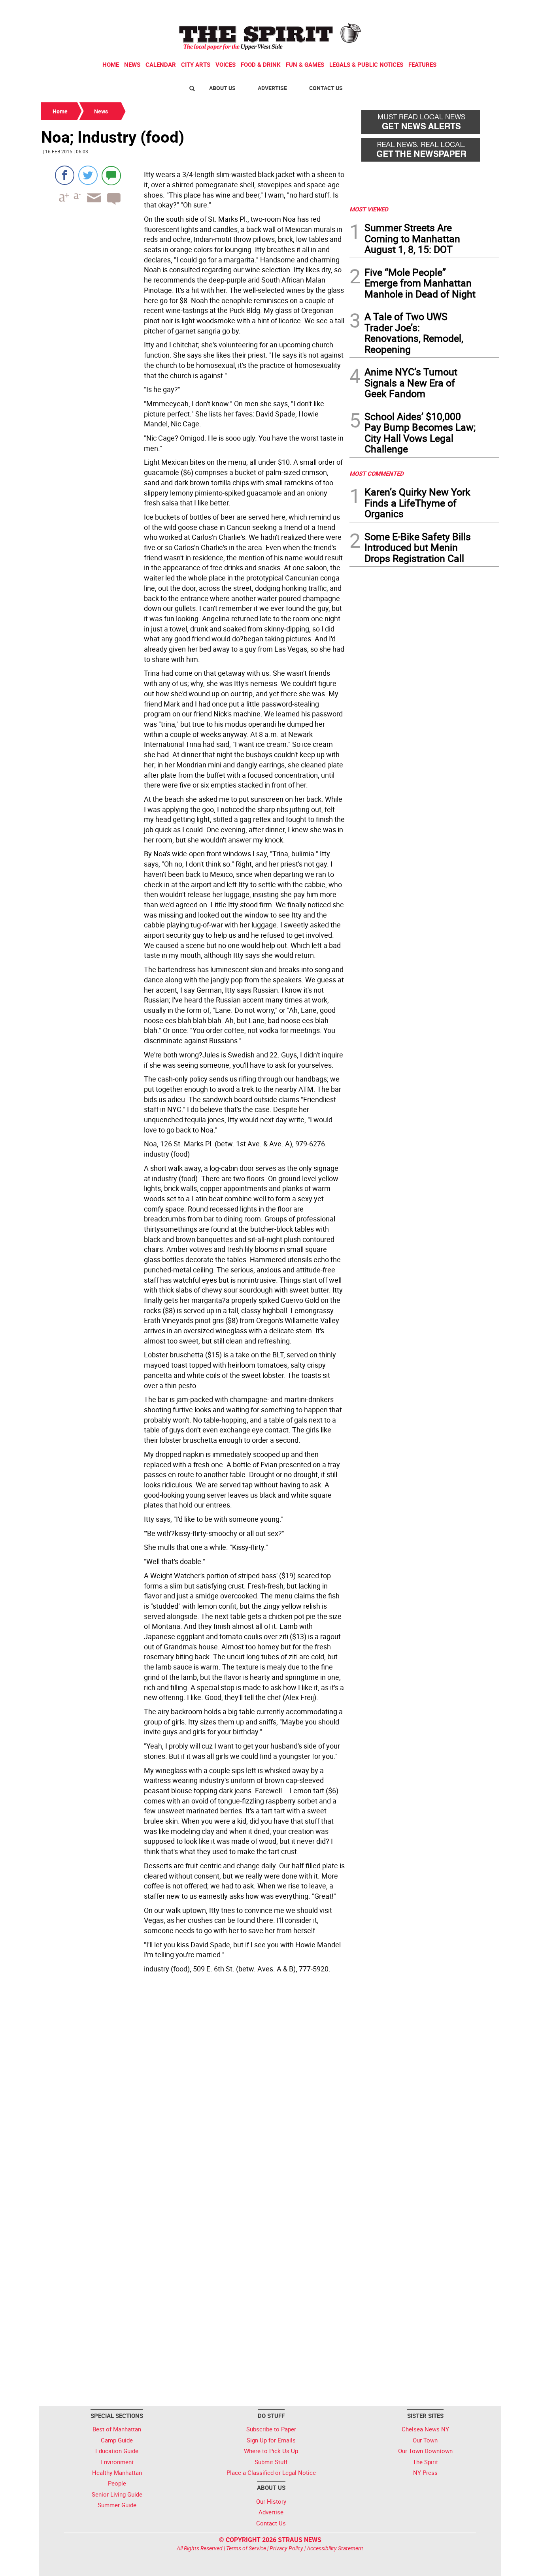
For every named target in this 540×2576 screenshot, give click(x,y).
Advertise (272, 88)
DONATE (480, 9)
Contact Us (326, 88)
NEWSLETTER (435, 9)
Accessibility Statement (335, 2548)
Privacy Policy (286, 2548)
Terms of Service (246, 2548)
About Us (222, 88)
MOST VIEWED (369, 209)
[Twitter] (88, 175)
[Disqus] (193, 2085)
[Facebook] (65, 175)
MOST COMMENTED (377, 473)
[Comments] (111, 175)
